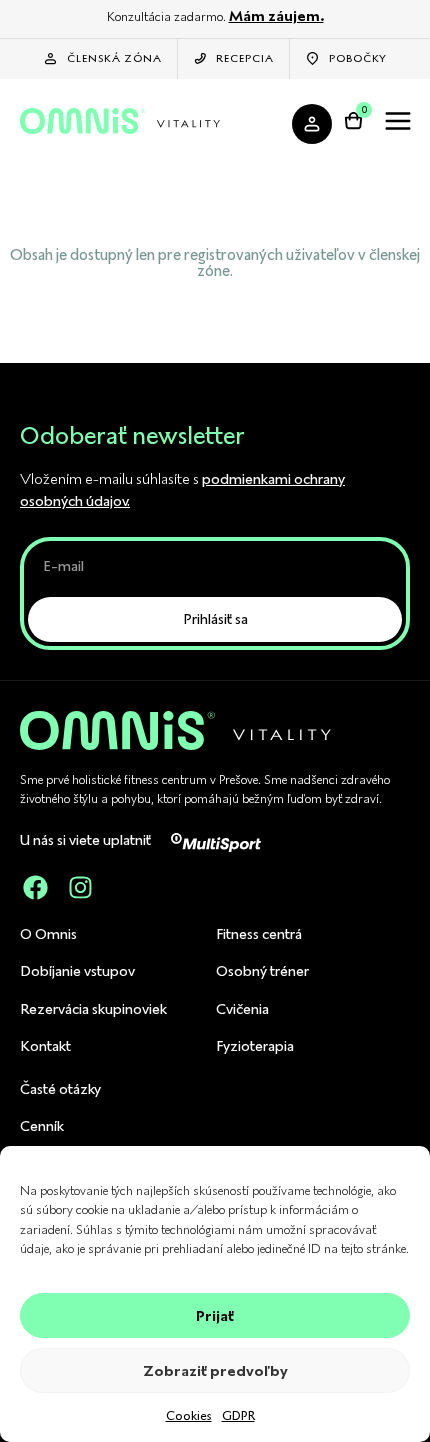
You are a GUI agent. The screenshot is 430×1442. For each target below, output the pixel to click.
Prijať (215, 1316)
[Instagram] (80, 888)
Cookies (189, 1415)
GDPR (238, 1415)
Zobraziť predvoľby (215, 1371)
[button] (397, 124)
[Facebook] (35, 888)
